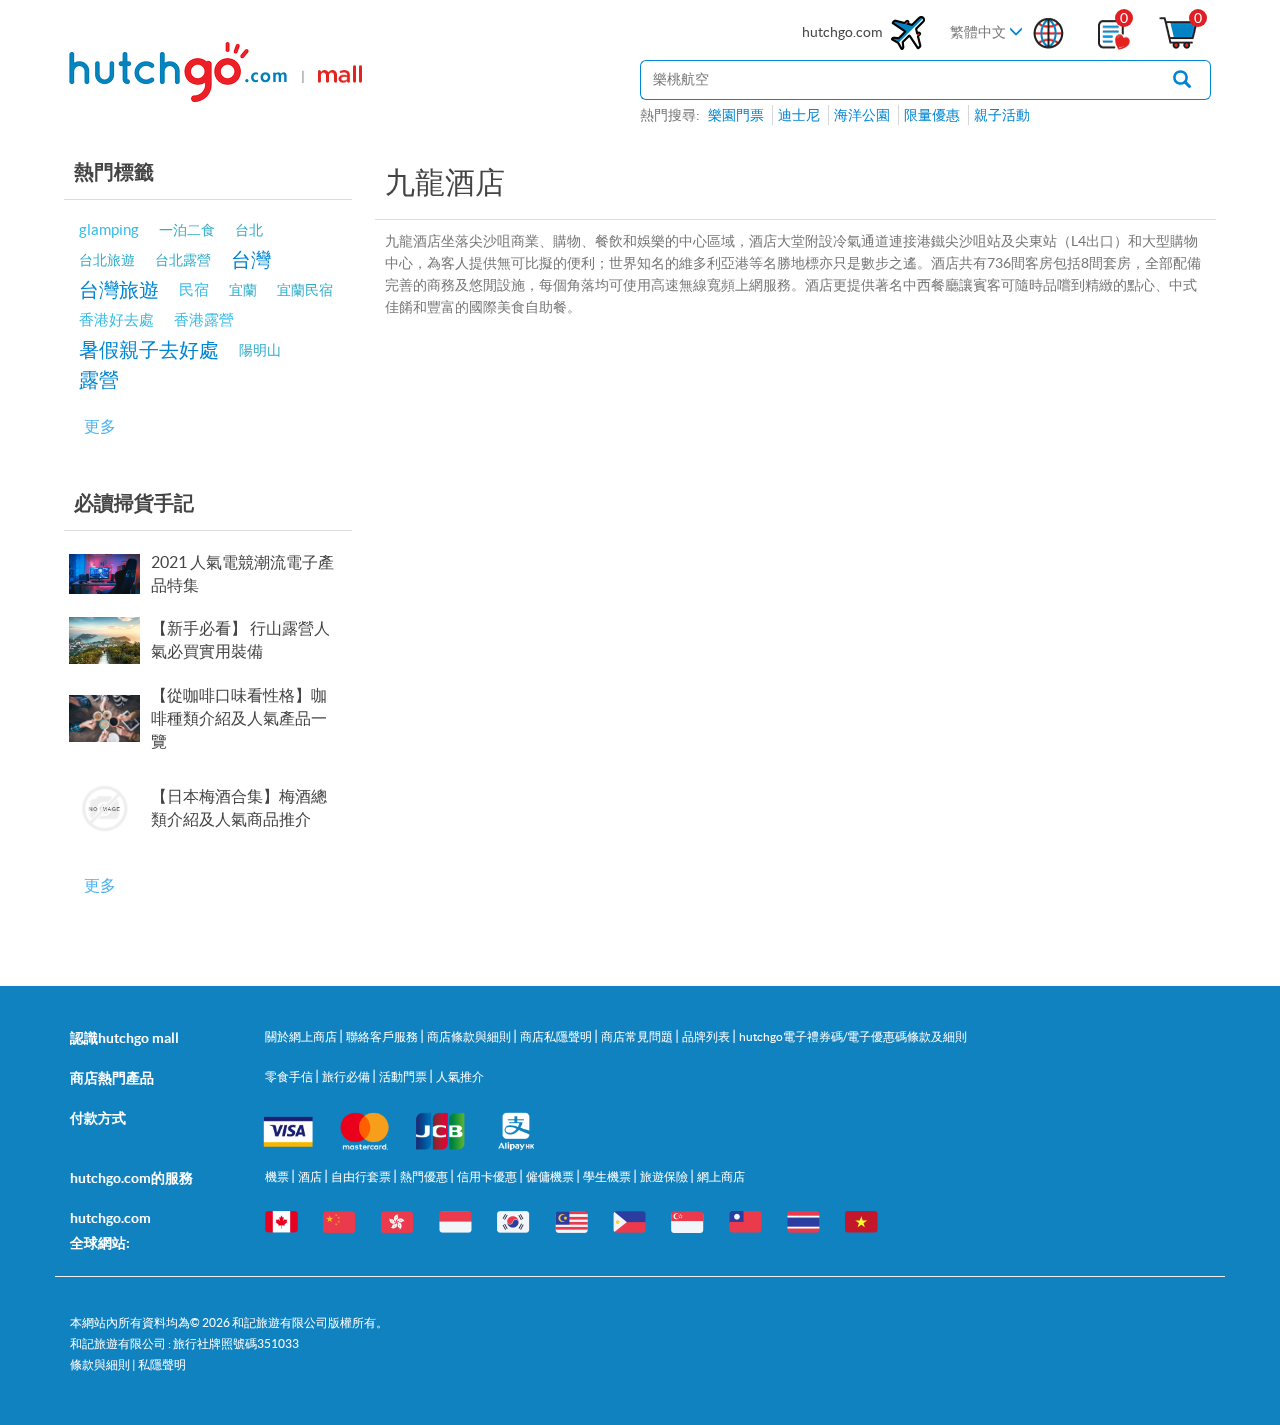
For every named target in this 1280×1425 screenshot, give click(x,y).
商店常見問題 (638, 1036)
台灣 (251, 259)
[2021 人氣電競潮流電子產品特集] (108, 574)
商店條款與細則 (470, 1036)
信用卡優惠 (488, 1176)
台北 (249, 230)
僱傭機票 (551, 1176)
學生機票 (608, 1176)
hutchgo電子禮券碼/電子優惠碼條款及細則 (853, 1036)
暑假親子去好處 (149, 349)
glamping (109, 229)
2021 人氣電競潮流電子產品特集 (242, 573)
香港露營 (204, 319)
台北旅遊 (107, 260)
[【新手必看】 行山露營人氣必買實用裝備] (108, 640)
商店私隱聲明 (557, 1036)
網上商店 (721, 1176)
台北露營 (183, 260)
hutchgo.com (843, 32)
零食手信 (290, 1076)
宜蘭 (243, 290)
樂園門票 (736, 115)
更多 (100, 426)
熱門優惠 (425, 1176)
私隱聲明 (162, 1364)
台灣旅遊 (119, 289)
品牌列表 (707, 1036)
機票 (278, 1176)
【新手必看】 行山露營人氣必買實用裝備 (240, 639)
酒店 (311, 1176)
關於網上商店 (302, 1036)
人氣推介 (460, 1076)
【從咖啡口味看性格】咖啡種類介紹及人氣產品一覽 (239, 718)
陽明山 (260, 350)
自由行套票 (362, 1176)
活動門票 (404, 1076)
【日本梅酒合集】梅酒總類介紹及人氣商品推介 (239, 807)
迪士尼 (799, 115)
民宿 (194, 289)
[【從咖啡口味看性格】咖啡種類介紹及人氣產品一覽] (108, 718)
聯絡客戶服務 (383, 1036)
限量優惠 (932, 115)
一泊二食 (187, 230)
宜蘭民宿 (305, 290)
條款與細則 (100, 1364)
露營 (99, 379)
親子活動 (1002, 115)
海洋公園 (862, 115)
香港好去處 (116, 319)
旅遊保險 (665, 1176)
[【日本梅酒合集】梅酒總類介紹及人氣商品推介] (108, 808)
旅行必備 (347, 1076)
